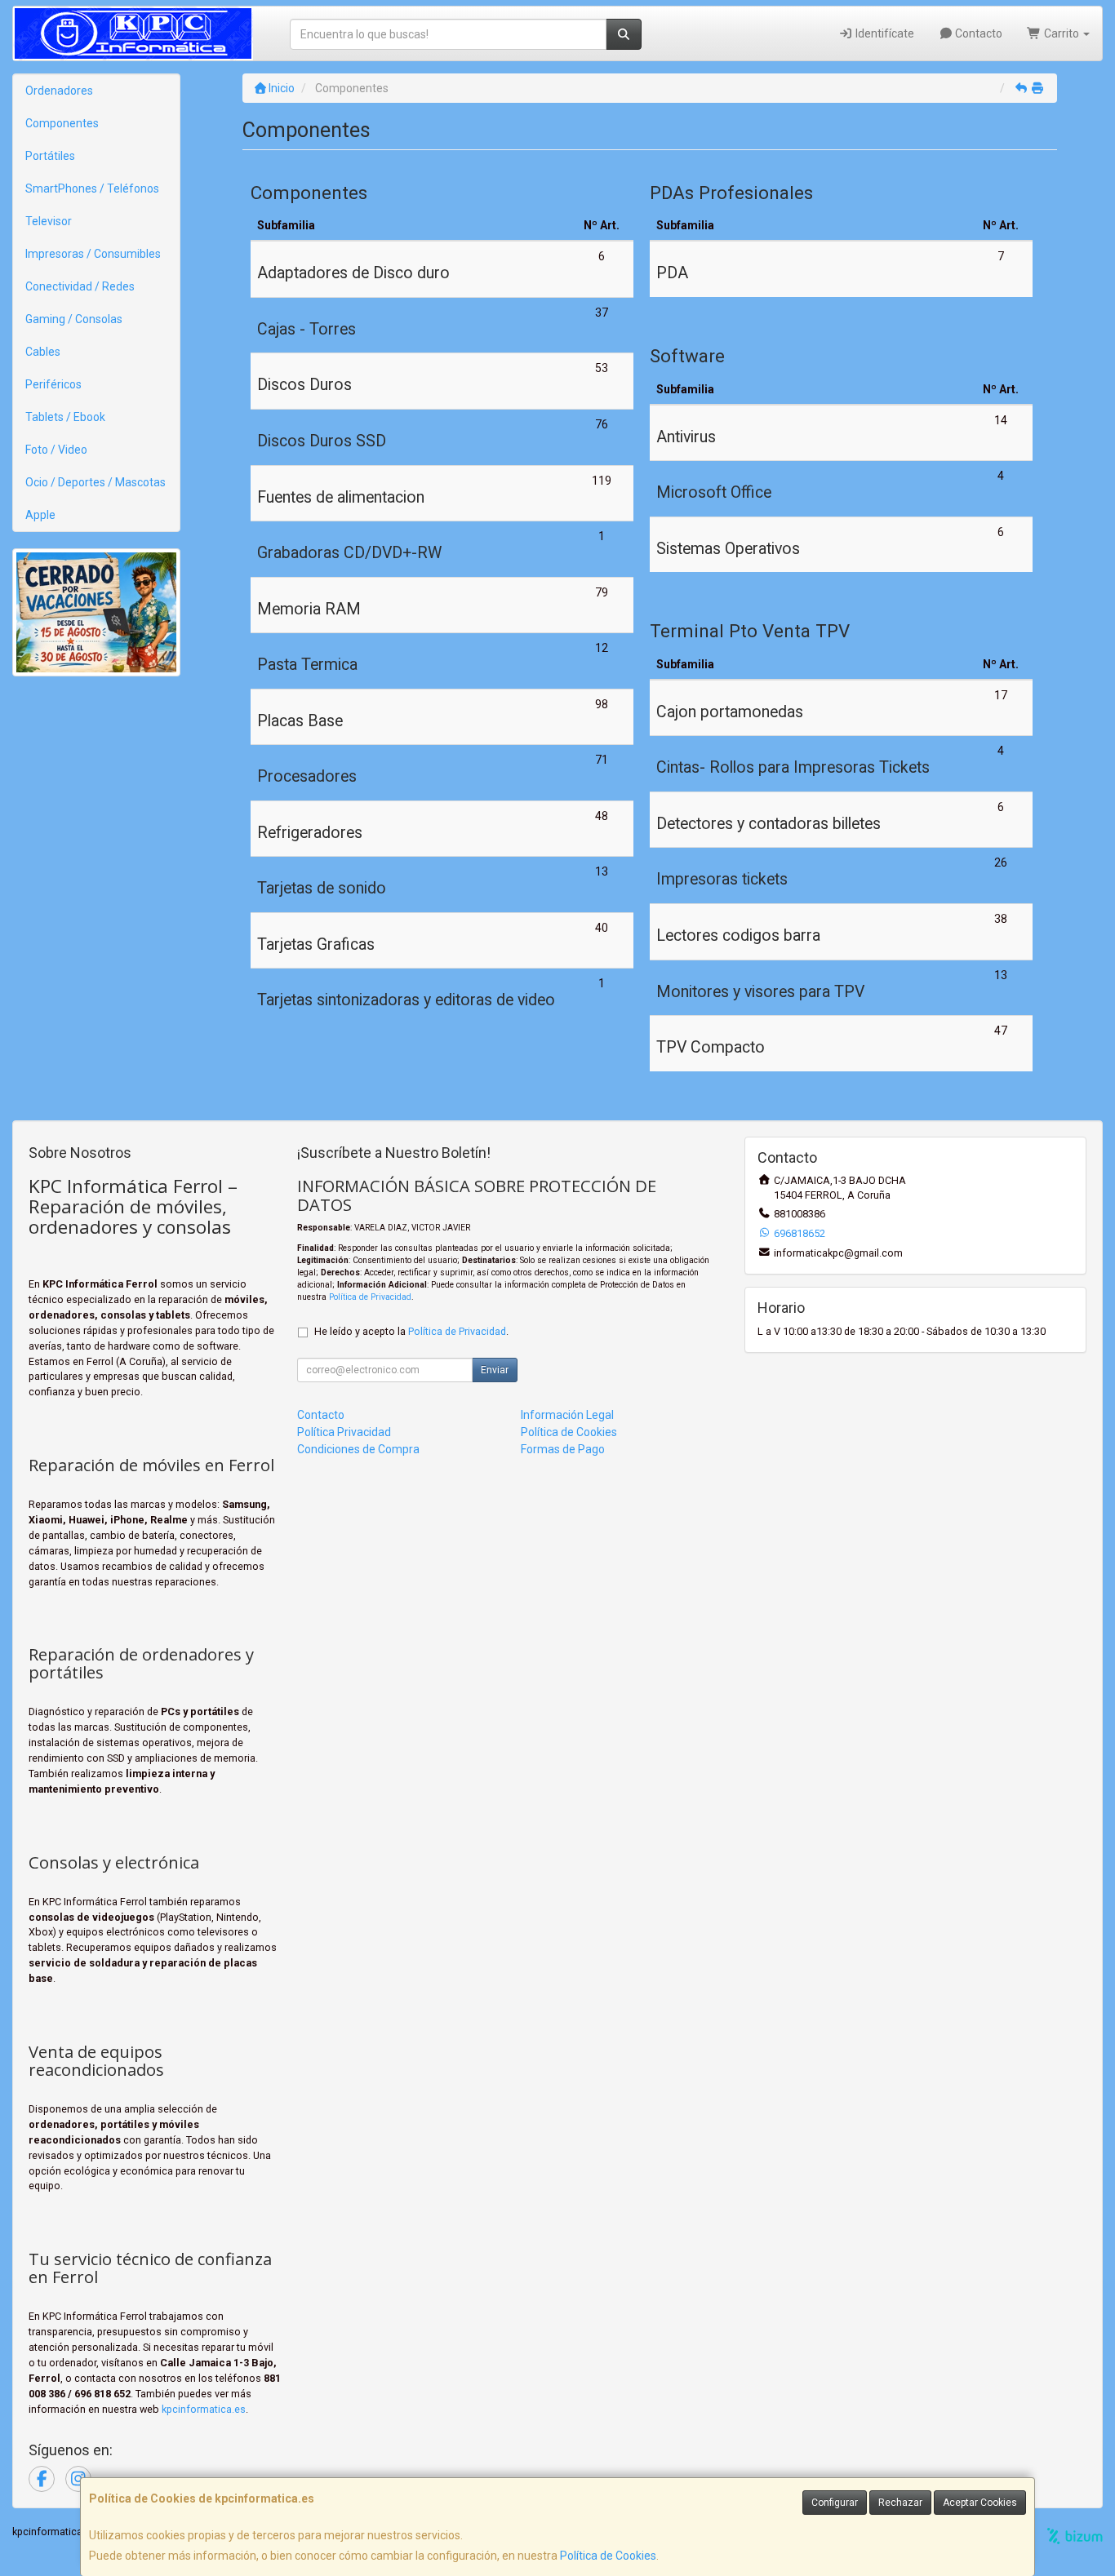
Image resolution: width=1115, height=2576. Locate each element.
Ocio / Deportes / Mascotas (96, 482)
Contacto (977, 33)
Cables (43, 352)
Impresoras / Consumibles (93, 254)
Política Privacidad (344, 1432)
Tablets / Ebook (65, 417)
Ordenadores (59, 91)
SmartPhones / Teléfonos (92, 188)
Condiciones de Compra (358, 1449)
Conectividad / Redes (80, 286)
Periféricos (53, 384)
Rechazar (900, 2503)
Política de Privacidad (370, 1297)
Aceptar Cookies (980, 2503)
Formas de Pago (563, 1449)
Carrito (1062, 33)
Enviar (495, 1370)
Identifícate (884, 33)
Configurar (835, 2503)
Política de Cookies (608, 2556)
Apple (40, 515)
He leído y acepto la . (411, 1331)
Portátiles (50, 156)
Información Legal (567, 1415)
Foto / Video (56, 450)
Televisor (49, 221)
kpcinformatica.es (204, 2409)
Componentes (62, 123)
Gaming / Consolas (74, 319)
